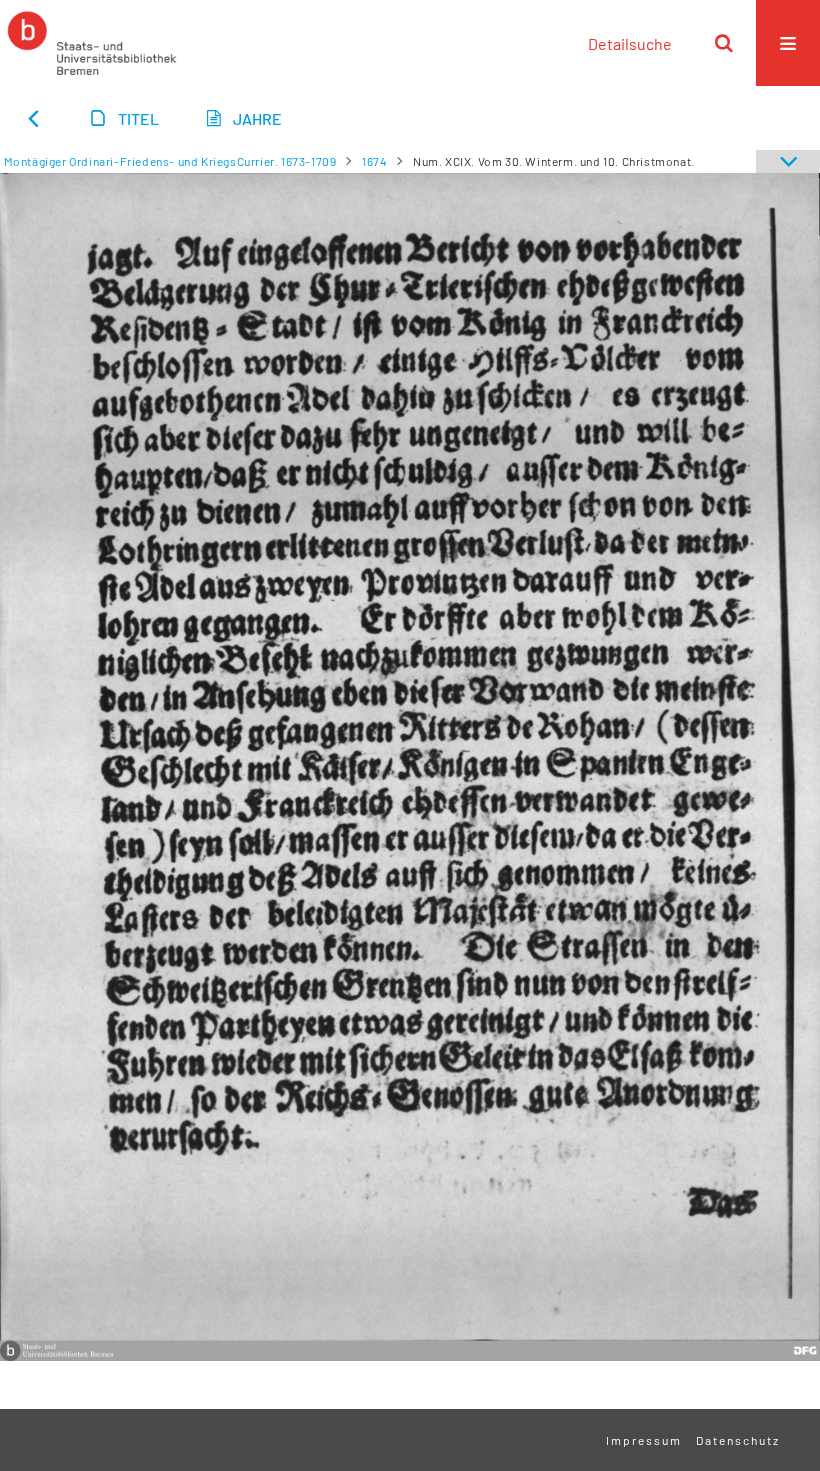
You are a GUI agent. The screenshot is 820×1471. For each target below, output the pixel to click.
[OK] (724, 43)
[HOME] (92, 43)
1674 (374, 161)
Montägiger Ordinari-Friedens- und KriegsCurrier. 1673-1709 (170, 161)
